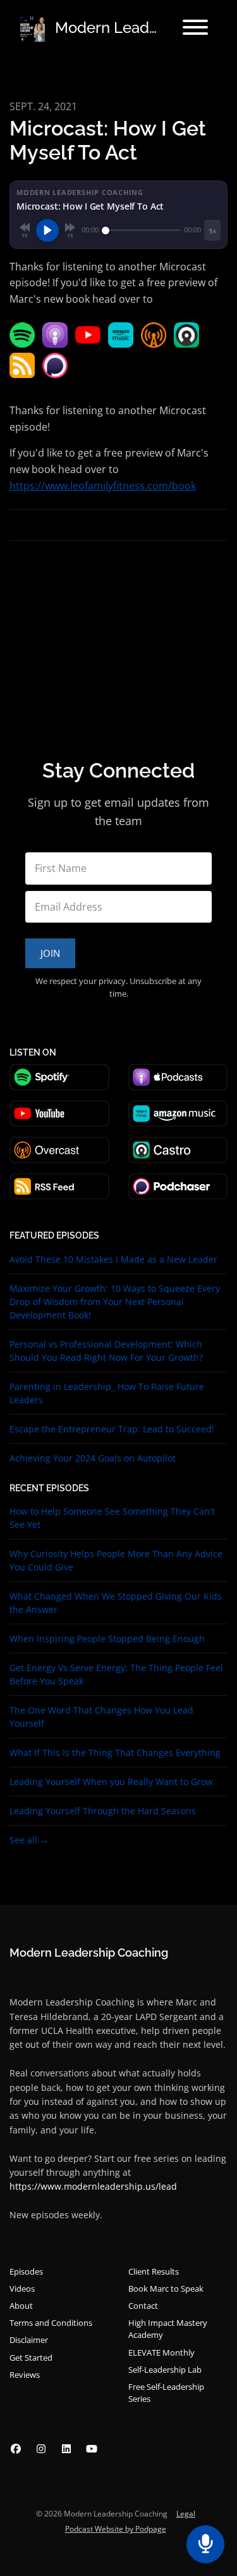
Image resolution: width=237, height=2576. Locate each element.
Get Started (31, 2358)
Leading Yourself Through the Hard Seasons (103, 1811)
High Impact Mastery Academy (168, 2329)
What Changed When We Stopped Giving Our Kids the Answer (116, 1603)
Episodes (26, 2271)
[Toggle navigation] (195, 29)
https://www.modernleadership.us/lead (93, 2186)
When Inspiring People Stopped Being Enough (107, 1638)
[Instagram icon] (41, 2449)
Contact (143, 2306)
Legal (186, 2514)
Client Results (154, 2271)
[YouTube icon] (92, 2449)
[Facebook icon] (16, 2449)
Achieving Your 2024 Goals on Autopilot (93, 1458)
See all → (29, 1840)
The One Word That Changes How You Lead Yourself (101, 1717)
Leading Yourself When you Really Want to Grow (111, 1782)
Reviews (25, 2375)
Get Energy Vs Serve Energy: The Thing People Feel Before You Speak (116, 1674)
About (21, 2306)
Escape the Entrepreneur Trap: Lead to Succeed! (112, 1429)
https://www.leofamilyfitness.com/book (103, 486)
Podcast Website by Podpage (116, 2529)
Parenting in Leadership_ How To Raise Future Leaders (107, 1393)
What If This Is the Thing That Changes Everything (115, 1752)
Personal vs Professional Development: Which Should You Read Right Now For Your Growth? (106, 1351)
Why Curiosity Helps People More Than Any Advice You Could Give (116, 1560)
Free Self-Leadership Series (166, 2393)
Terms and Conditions (51, 2323)
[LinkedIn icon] (66, 2449)
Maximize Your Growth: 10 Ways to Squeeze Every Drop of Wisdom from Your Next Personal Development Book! (115, 1302)
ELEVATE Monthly (161, 2352)
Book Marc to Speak (166, 2289)
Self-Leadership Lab (165, 2370)
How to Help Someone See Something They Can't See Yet (112, 1518)
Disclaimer (29, 2340)
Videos (22, 2289)
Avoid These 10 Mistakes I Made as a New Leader (113, 1259)
